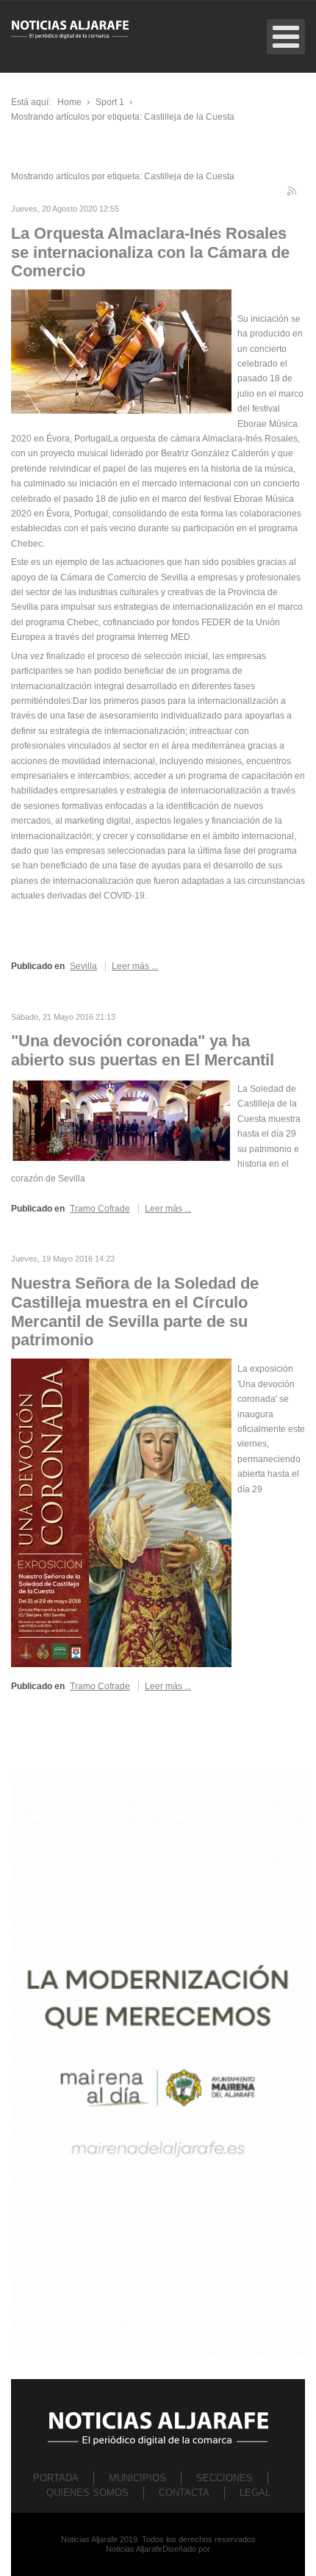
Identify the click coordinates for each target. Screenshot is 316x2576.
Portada (56, 2478)
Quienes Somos (87, 2493)
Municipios (137, 2478)
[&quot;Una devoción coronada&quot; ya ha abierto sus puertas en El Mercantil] (121, 1120)
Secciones (225, 2478)
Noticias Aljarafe (134, 2549)
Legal (255, 2493)
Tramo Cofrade (100, 1209)
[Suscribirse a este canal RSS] (293, 193)
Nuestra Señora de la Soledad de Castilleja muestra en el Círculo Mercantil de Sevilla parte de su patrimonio (135, 1312)
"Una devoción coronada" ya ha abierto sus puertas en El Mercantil (143, 1050)
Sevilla (83, 966)
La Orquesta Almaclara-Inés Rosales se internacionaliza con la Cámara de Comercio (150, 252)
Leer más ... (135, 966)
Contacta (184, 2493)
